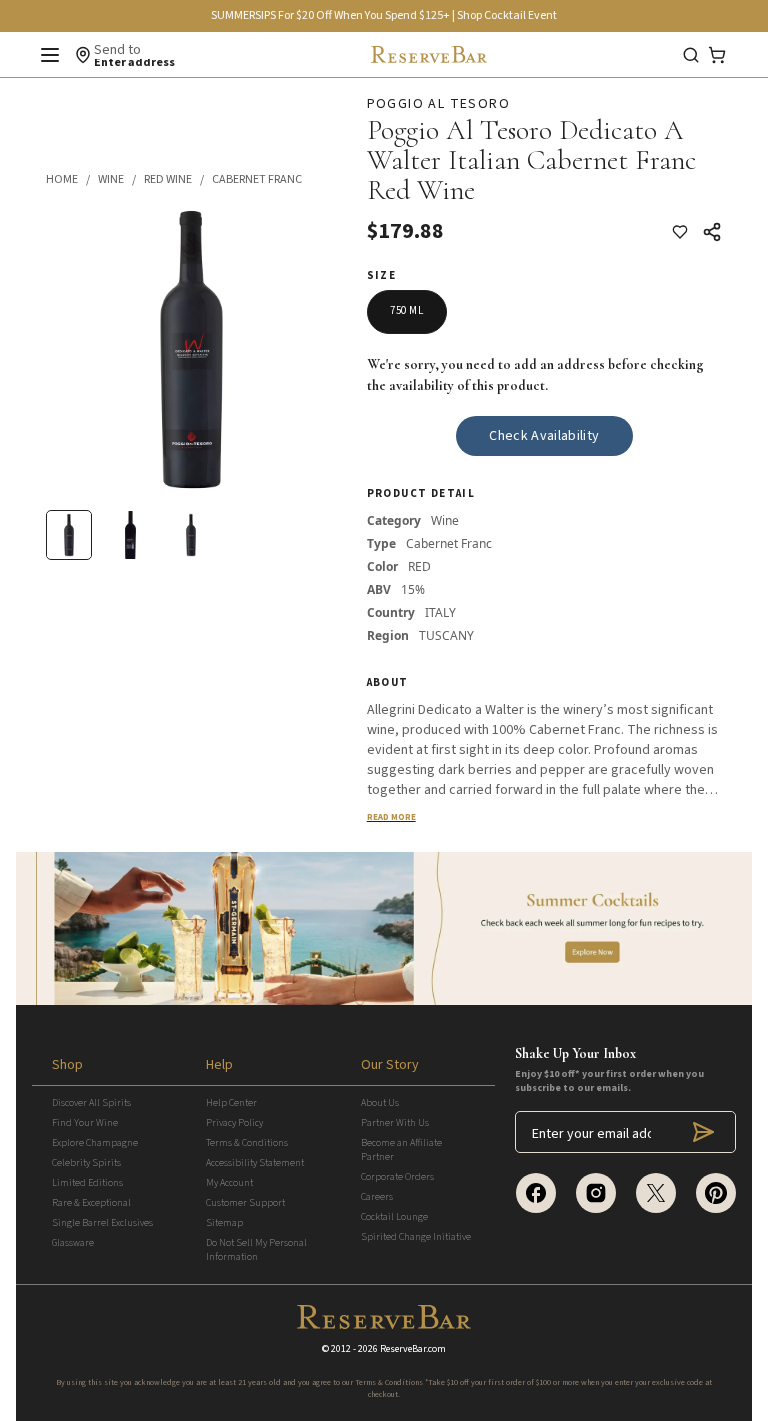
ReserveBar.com (413, 1349)
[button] (72, 180)
